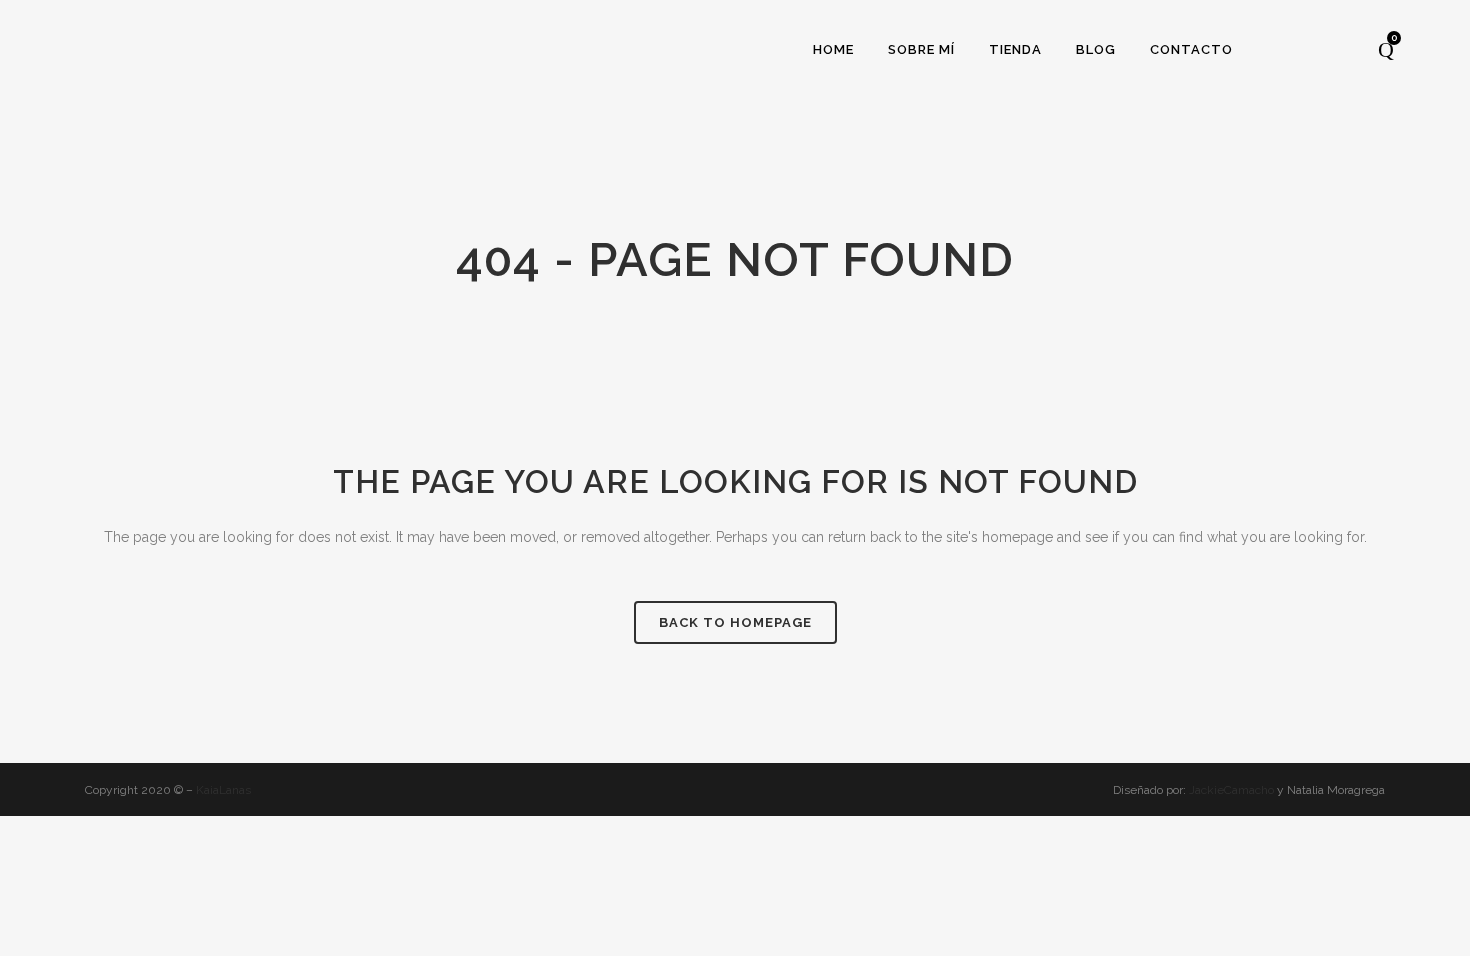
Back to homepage (735, 622)
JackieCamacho (1233, 790)
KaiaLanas (223, 790)
